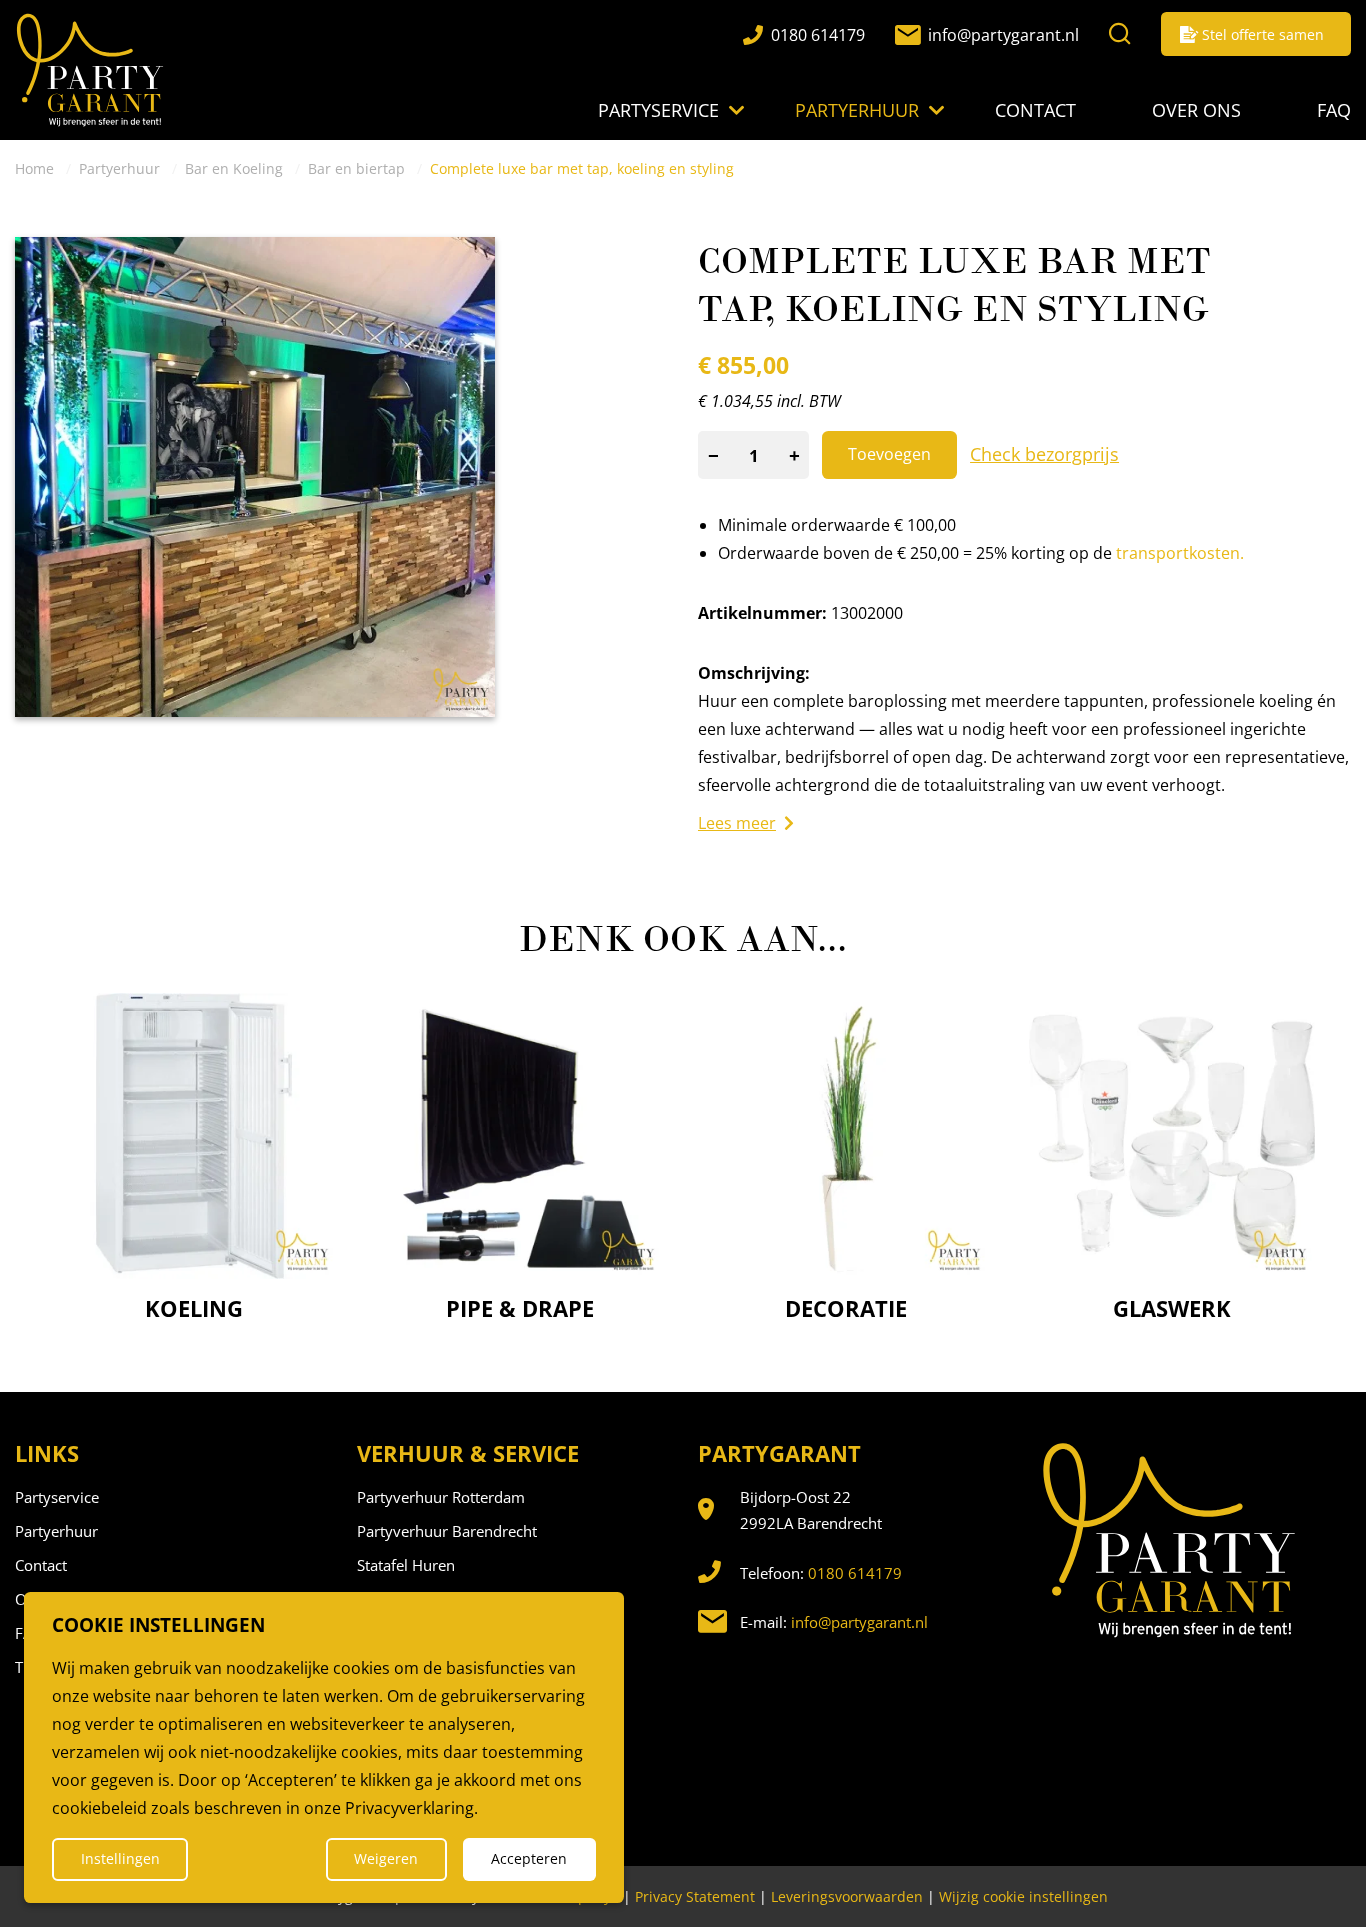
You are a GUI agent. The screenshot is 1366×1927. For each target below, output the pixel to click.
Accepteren (529, 1858)
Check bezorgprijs (1044, 454)
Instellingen (120, 1858)
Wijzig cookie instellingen (1023, 1896)
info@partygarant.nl (859, 1622)
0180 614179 (855, 1573)
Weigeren (386, 1858)
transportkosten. (1180, 553)
